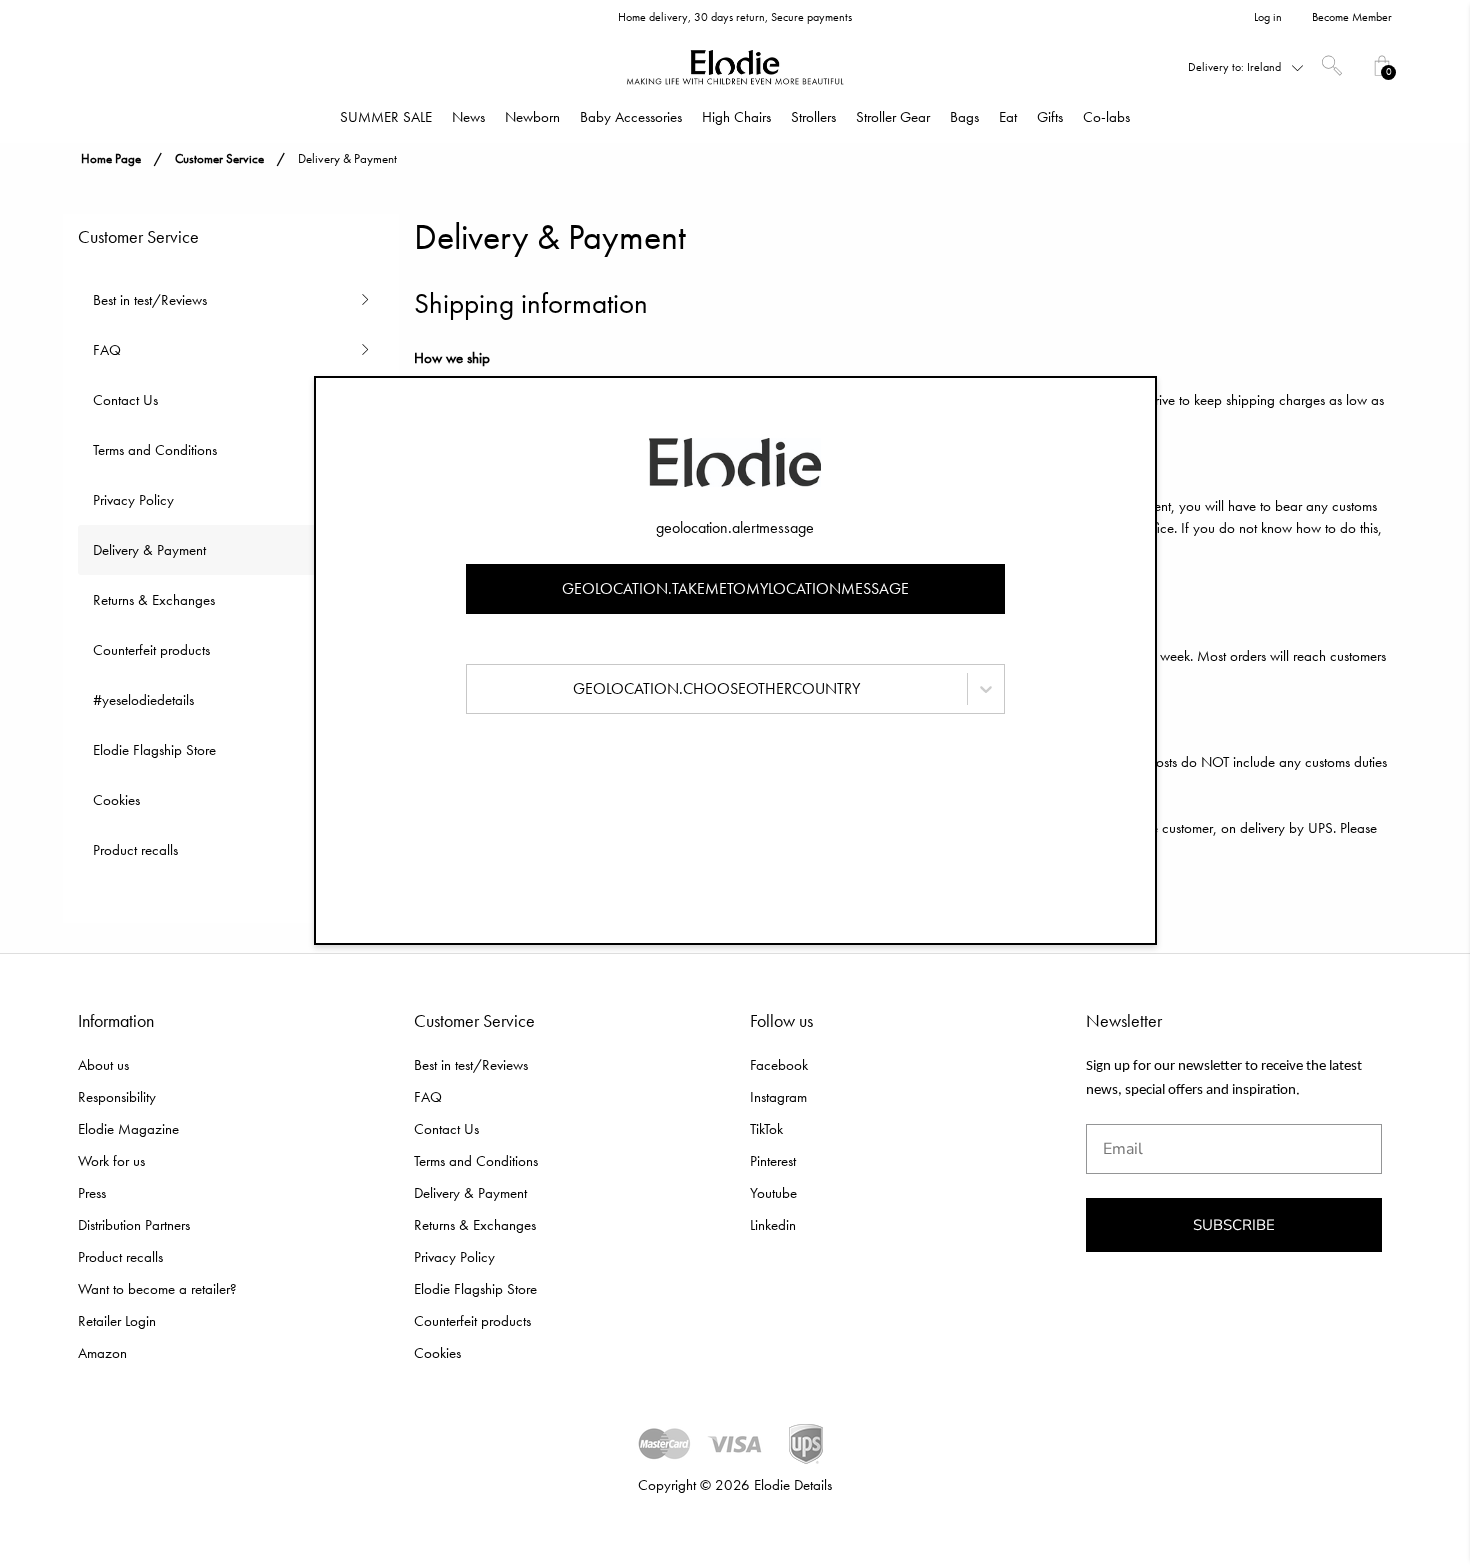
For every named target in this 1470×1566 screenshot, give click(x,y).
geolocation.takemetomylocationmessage (735, 588)
